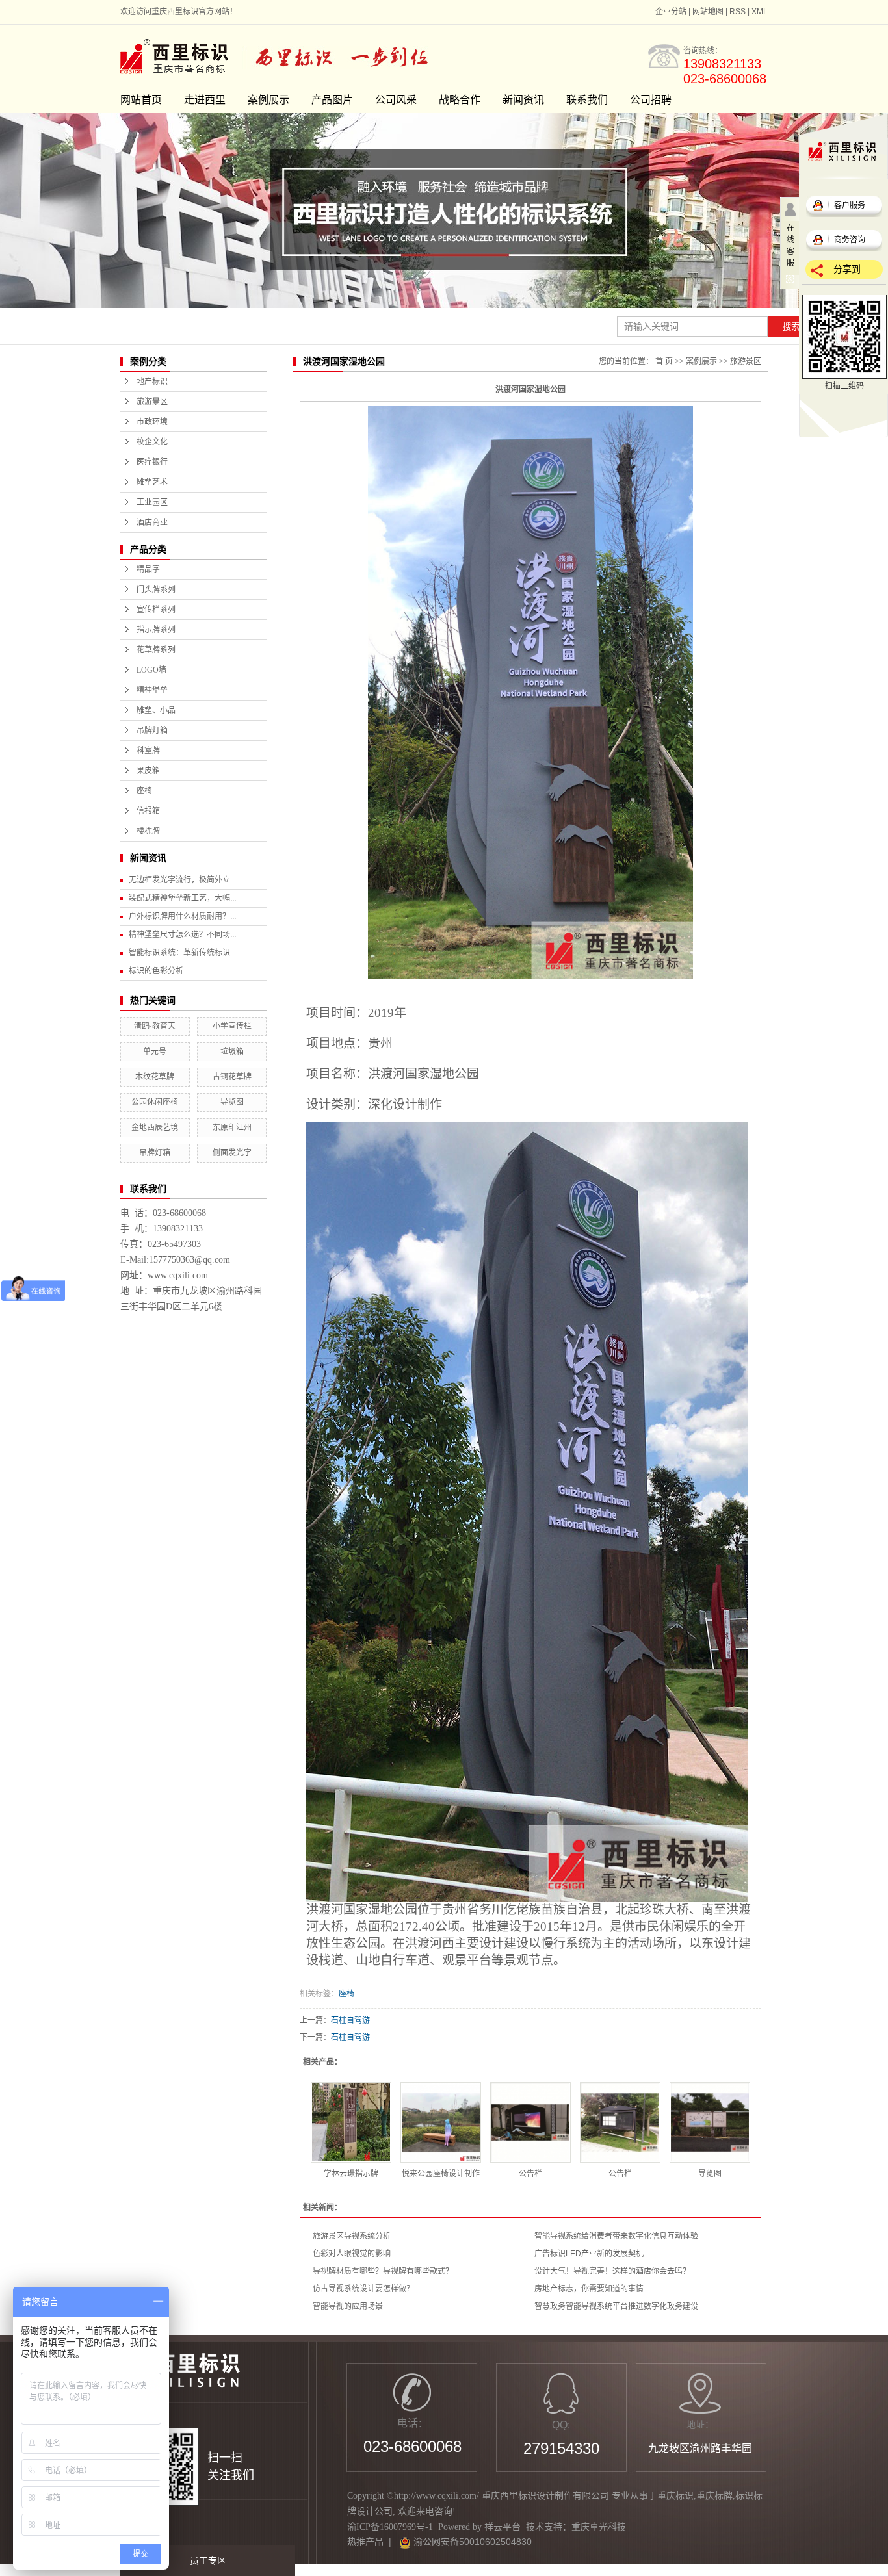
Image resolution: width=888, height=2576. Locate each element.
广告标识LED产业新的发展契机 (589, 2254)
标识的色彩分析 (156, 971)
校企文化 (152, 442)
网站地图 (708, 12)
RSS (738, 12)
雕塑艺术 (152, 482)
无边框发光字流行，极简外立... (182, 880)
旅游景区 (152, 402)
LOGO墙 (151, 670)
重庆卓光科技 (599, 2527)
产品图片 (332, 100)
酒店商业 (152, 522)
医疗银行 (152, 462)
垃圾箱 (232, 1051)
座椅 (144, 791)
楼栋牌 (148, 831)
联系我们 (587, 100)
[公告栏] (530, 2122)
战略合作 (460, 100)
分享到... (851, 269)
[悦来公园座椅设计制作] (441, 2122)
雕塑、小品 (156, 710)
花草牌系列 (156, 650)
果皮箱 (148, 771)
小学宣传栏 (232, 1026)
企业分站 (671, 12)
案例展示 (268, 100)
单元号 (155, 1051)
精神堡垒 (152, 690)
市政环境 (152, 422)
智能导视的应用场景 (348, 2306)
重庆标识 (675, 2496)
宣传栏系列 (156, 610)
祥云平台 (503, 2527)
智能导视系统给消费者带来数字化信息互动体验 (616, 2236)
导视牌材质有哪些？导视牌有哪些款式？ (383, 2271)
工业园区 (152, 502)
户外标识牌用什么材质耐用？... (182, 916)
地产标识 (152, 381)
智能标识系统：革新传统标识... (182, 953)
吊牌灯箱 (152, 730)
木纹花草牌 (155, 1077)
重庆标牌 (714, 2496)
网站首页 (141, 100)
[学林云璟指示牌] (351, 2122)
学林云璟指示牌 (351, 2174)
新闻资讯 (523, 100)
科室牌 (148, 751)
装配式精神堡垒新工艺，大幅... (182, 898)
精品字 (148, 569)
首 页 (664, 361)
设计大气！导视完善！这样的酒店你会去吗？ (612, 2271)
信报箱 (148, 811)
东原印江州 (232, 1127)
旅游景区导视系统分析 (352, 2236)
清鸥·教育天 (155, 1026)
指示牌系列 (156, 630)
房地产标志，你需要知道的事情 (589, 2289)
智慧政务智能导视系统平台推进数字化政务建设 (616, 2306)
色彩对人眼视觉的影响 (352, 2254)
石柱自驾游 (350, 2020)
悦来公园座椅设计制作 (441, 2174)
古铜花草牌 (232, 1077)
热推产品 (365, 2542)
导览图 (232, 1102)
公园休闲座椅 (155, 1102)
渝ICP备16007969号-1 (390, 2527)
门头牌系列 (156, 589)
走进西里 (205, 100)
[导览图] (710, 2122)
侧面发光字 (232, 1153)
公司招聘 (651, 100)
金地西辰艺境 (155, 1127)
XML (760, 12)
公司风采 (396, 100)
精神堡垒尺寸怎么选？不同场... (182, 934)
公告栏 (530, 2174)
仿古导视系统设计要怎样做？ (363, 2289)
